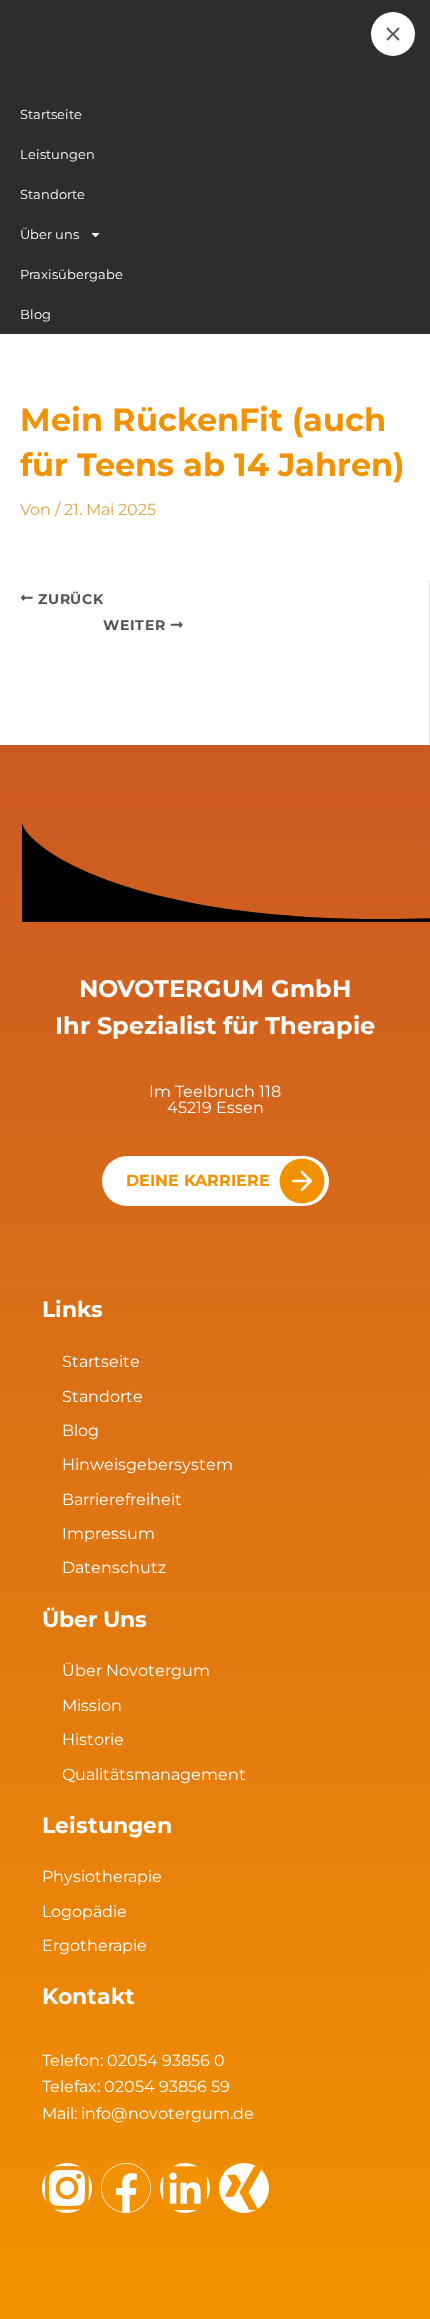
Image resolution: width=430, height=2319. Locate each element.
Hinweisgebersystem (147, 1464)
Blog (80, 1430)
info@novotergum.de (167, 2113)
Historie (93, 1739)
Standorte (102, 1396)
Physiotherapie (102, 1876)
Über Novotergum (136, 1670)
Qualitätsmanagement (154, 1774)
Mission (92, 1705)
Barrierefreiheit (122, 1499)
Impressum (108, 1533)
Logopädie (84, 1911)
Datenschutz (114, 1567)
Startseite (101, 1361)
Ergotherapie (94, 1945)
